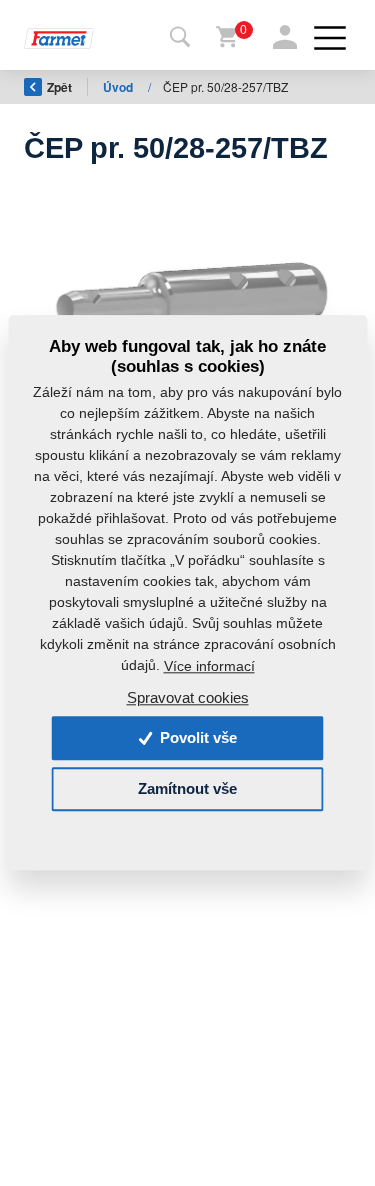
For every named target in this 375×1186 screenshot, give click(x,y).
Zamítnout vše (187, 789)
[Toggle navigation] (180, 38)
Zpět (59, 87)
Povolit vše (196, 738)
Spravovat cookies (188, 698)
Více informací (209, 666)
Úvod (119, 87)
